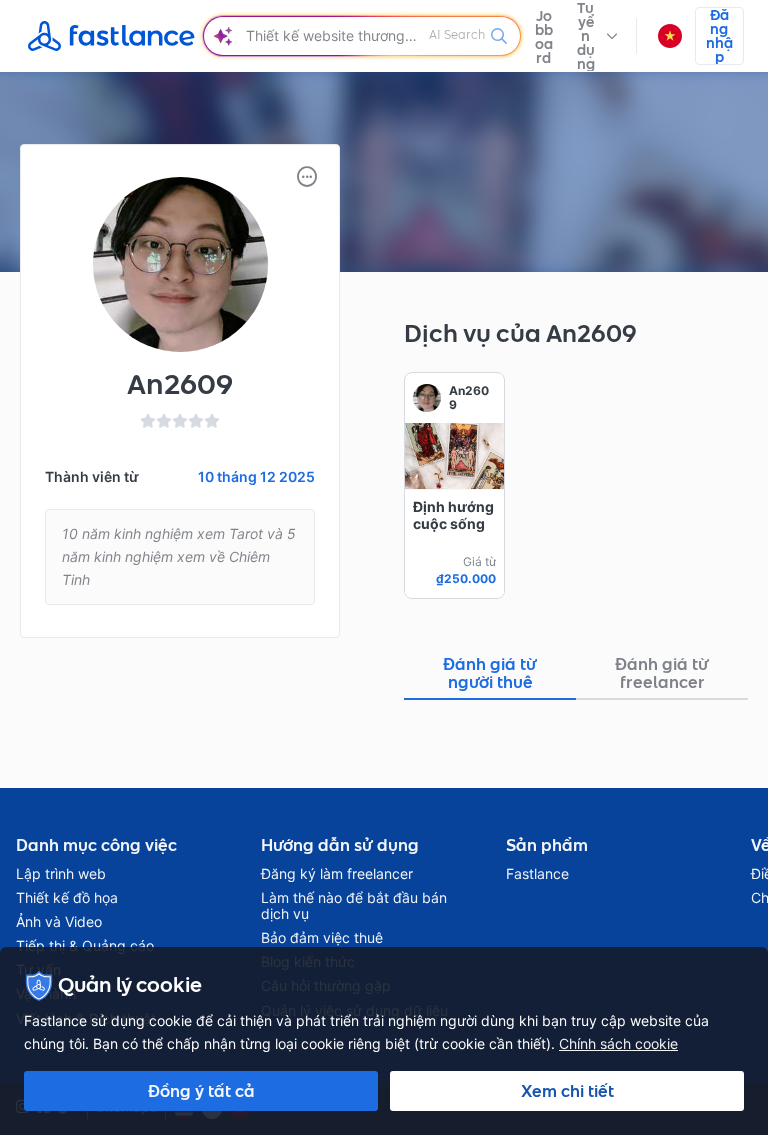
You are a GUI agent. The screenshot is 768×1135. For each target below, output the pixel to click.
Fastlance (537, 874)
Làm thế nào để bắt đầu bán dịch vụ (354, 906)
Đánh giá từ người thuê (490, 673)
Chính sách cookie (618, 1043)
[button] (597, 36)
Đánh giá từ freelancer (662, 673)
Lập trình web (61, 874)
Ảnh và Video (59, 922)
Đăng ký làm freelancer (337, 874)
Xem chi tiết (567, 1091)
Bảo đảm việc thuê (322, 938)
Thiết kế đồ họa (67, 898)
